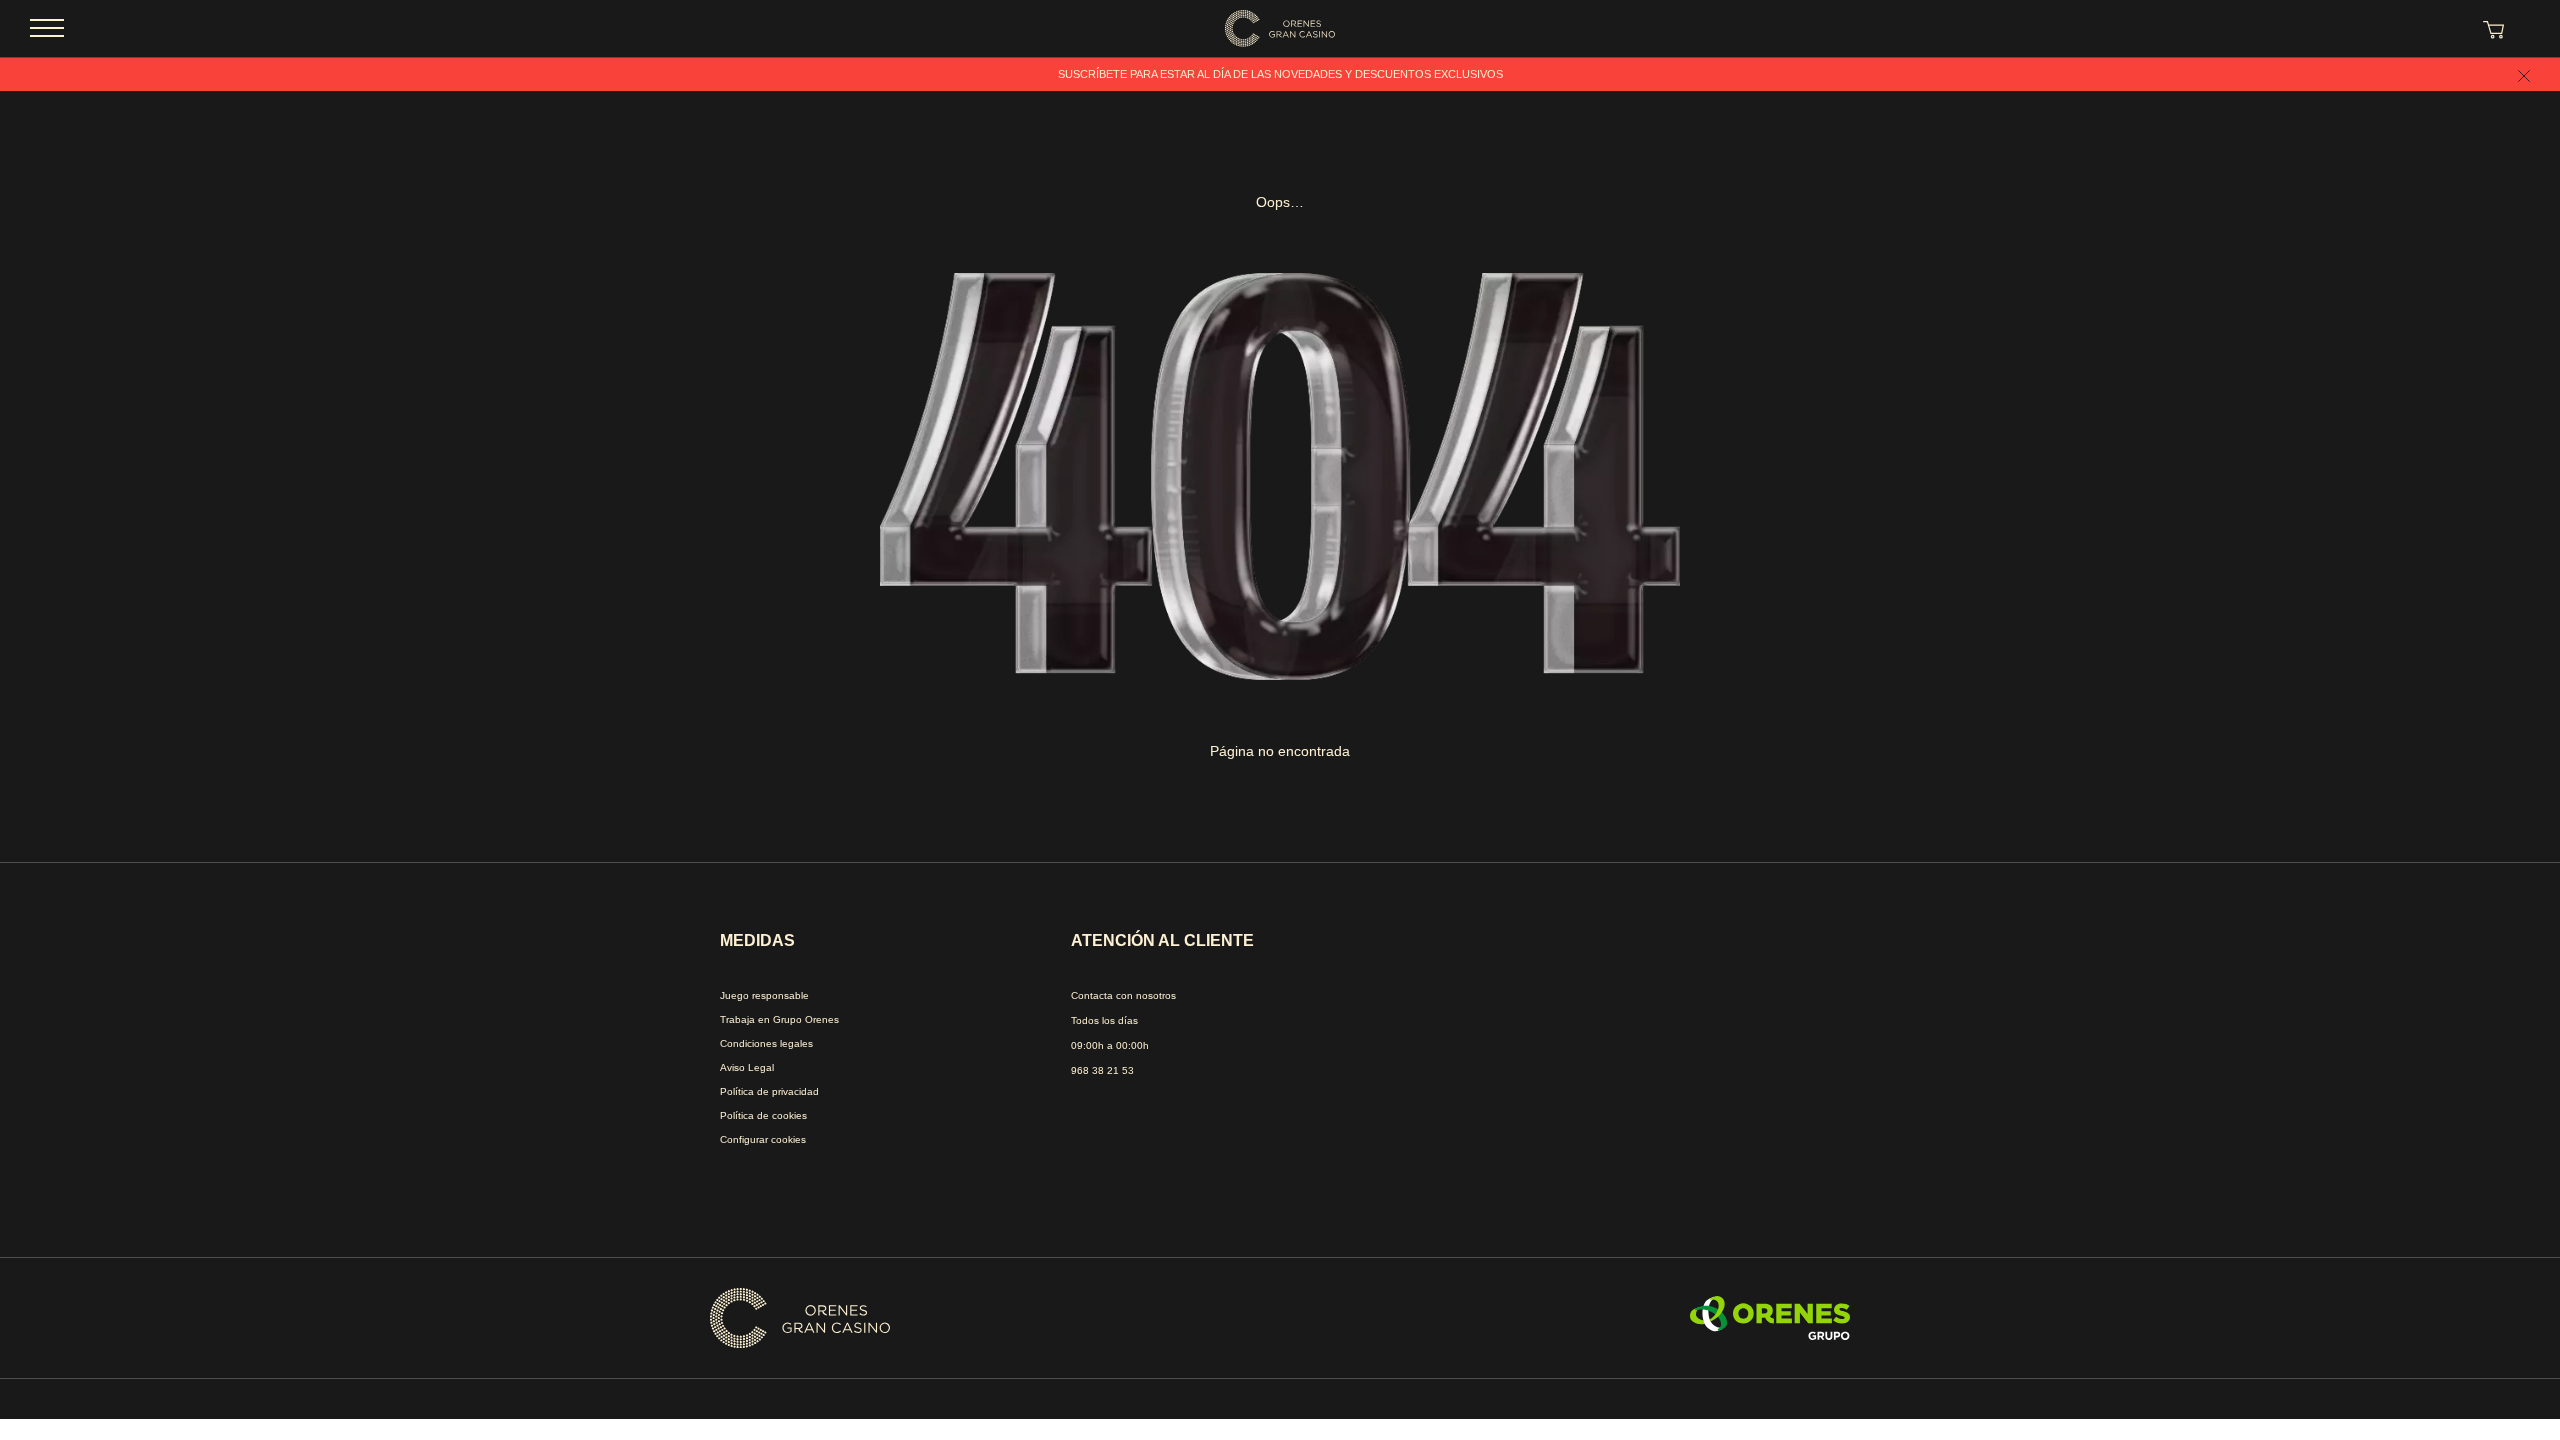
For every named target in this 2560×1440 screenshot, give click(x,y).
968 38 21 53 (1102, 1070)
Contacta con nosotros (1123, 995)
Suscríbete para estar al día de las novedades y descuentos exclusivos (1280, 74)
